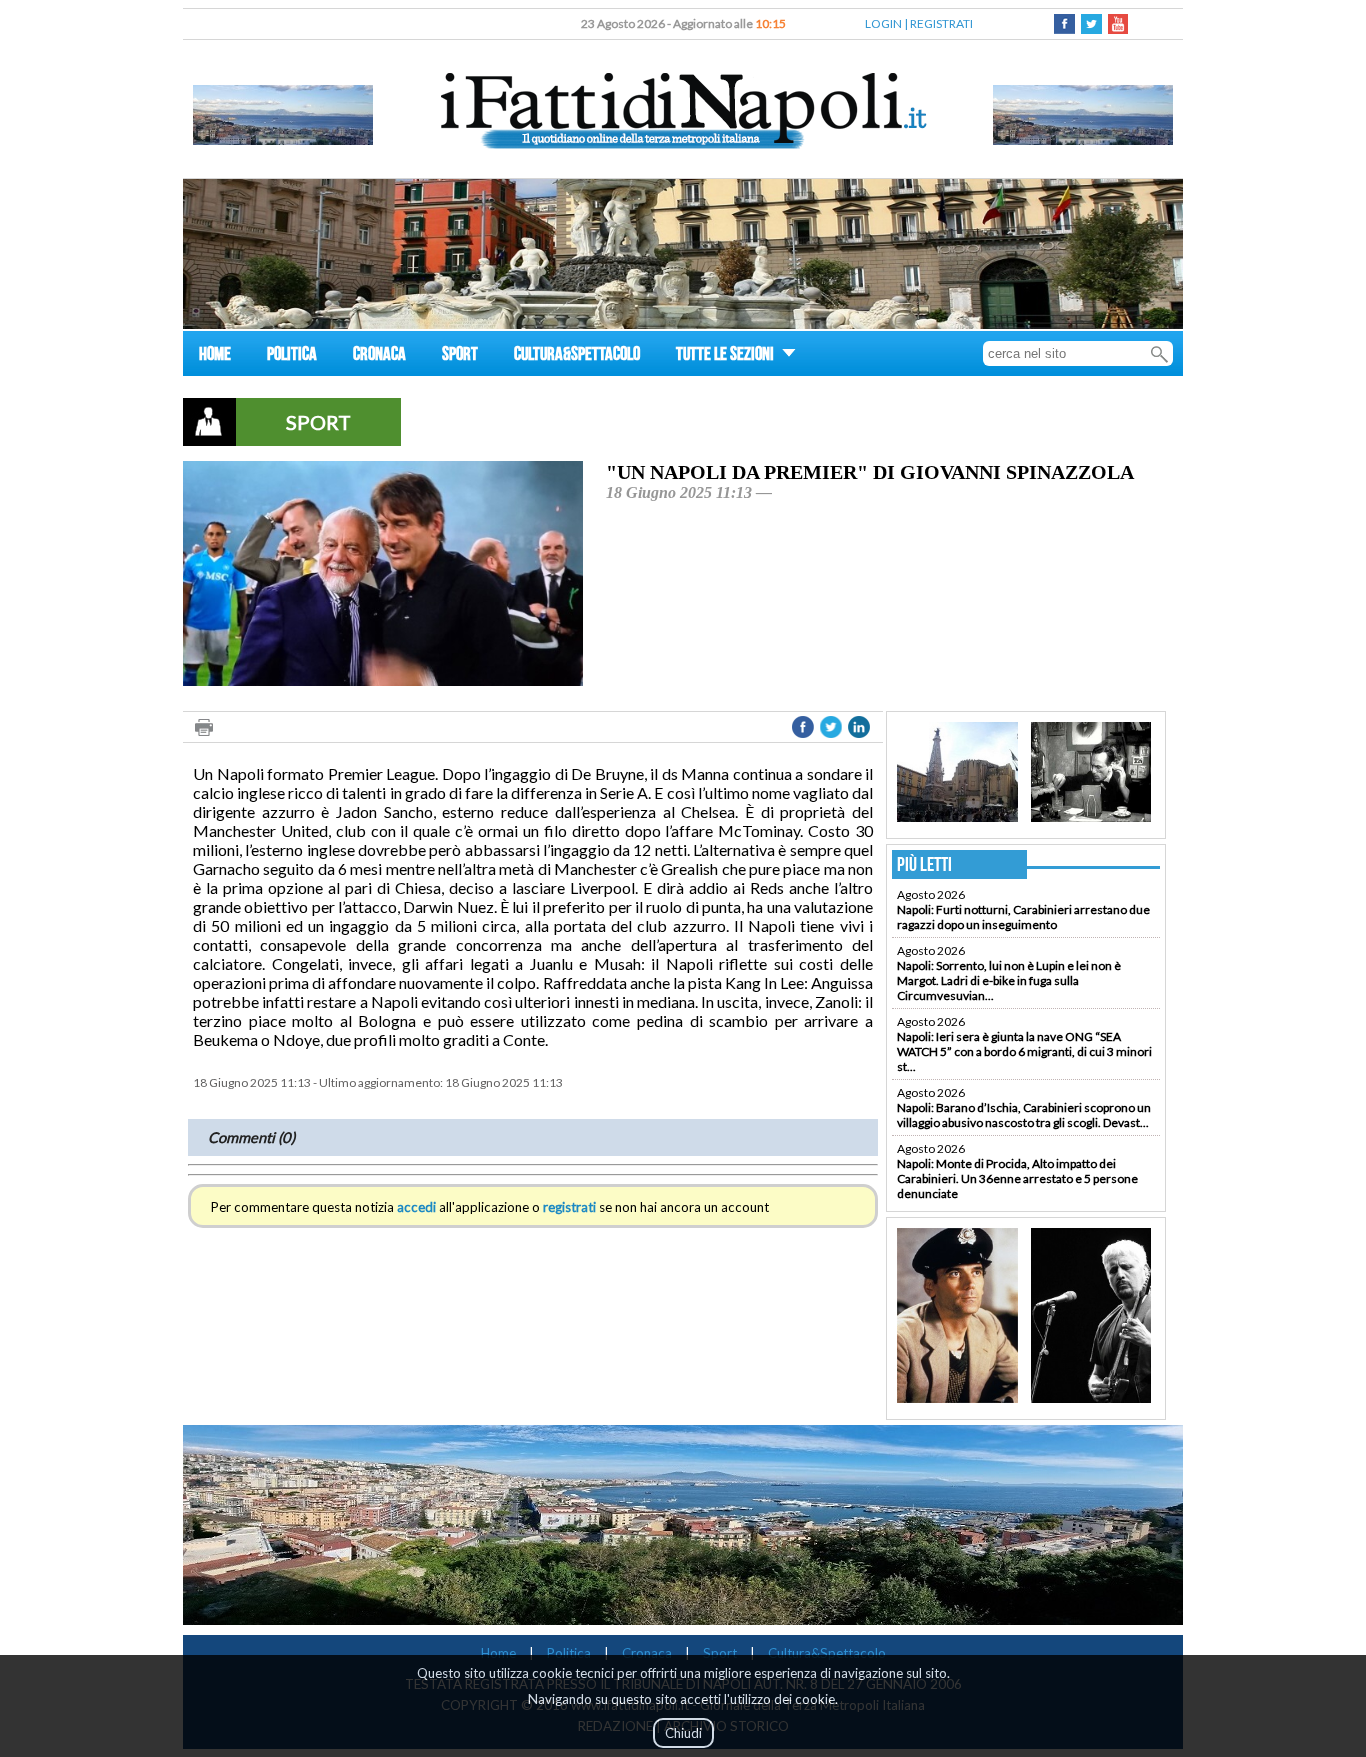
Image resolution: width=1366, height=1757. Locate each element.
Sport (720, 1653)
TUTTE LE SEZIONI (726, 356)
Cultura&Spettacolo (827, 1653)
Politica (569, 1653)
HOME (215, 356)
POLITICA (292, 356)
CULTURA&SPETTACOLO (577, 356)
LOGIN (883, 23)
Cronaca (647, 1653)
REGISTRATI (941, 23)
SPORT (460, 356)
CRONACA (379, 356)
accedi (416, 1207)
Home (498, 1653)
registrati (569, 1207)
